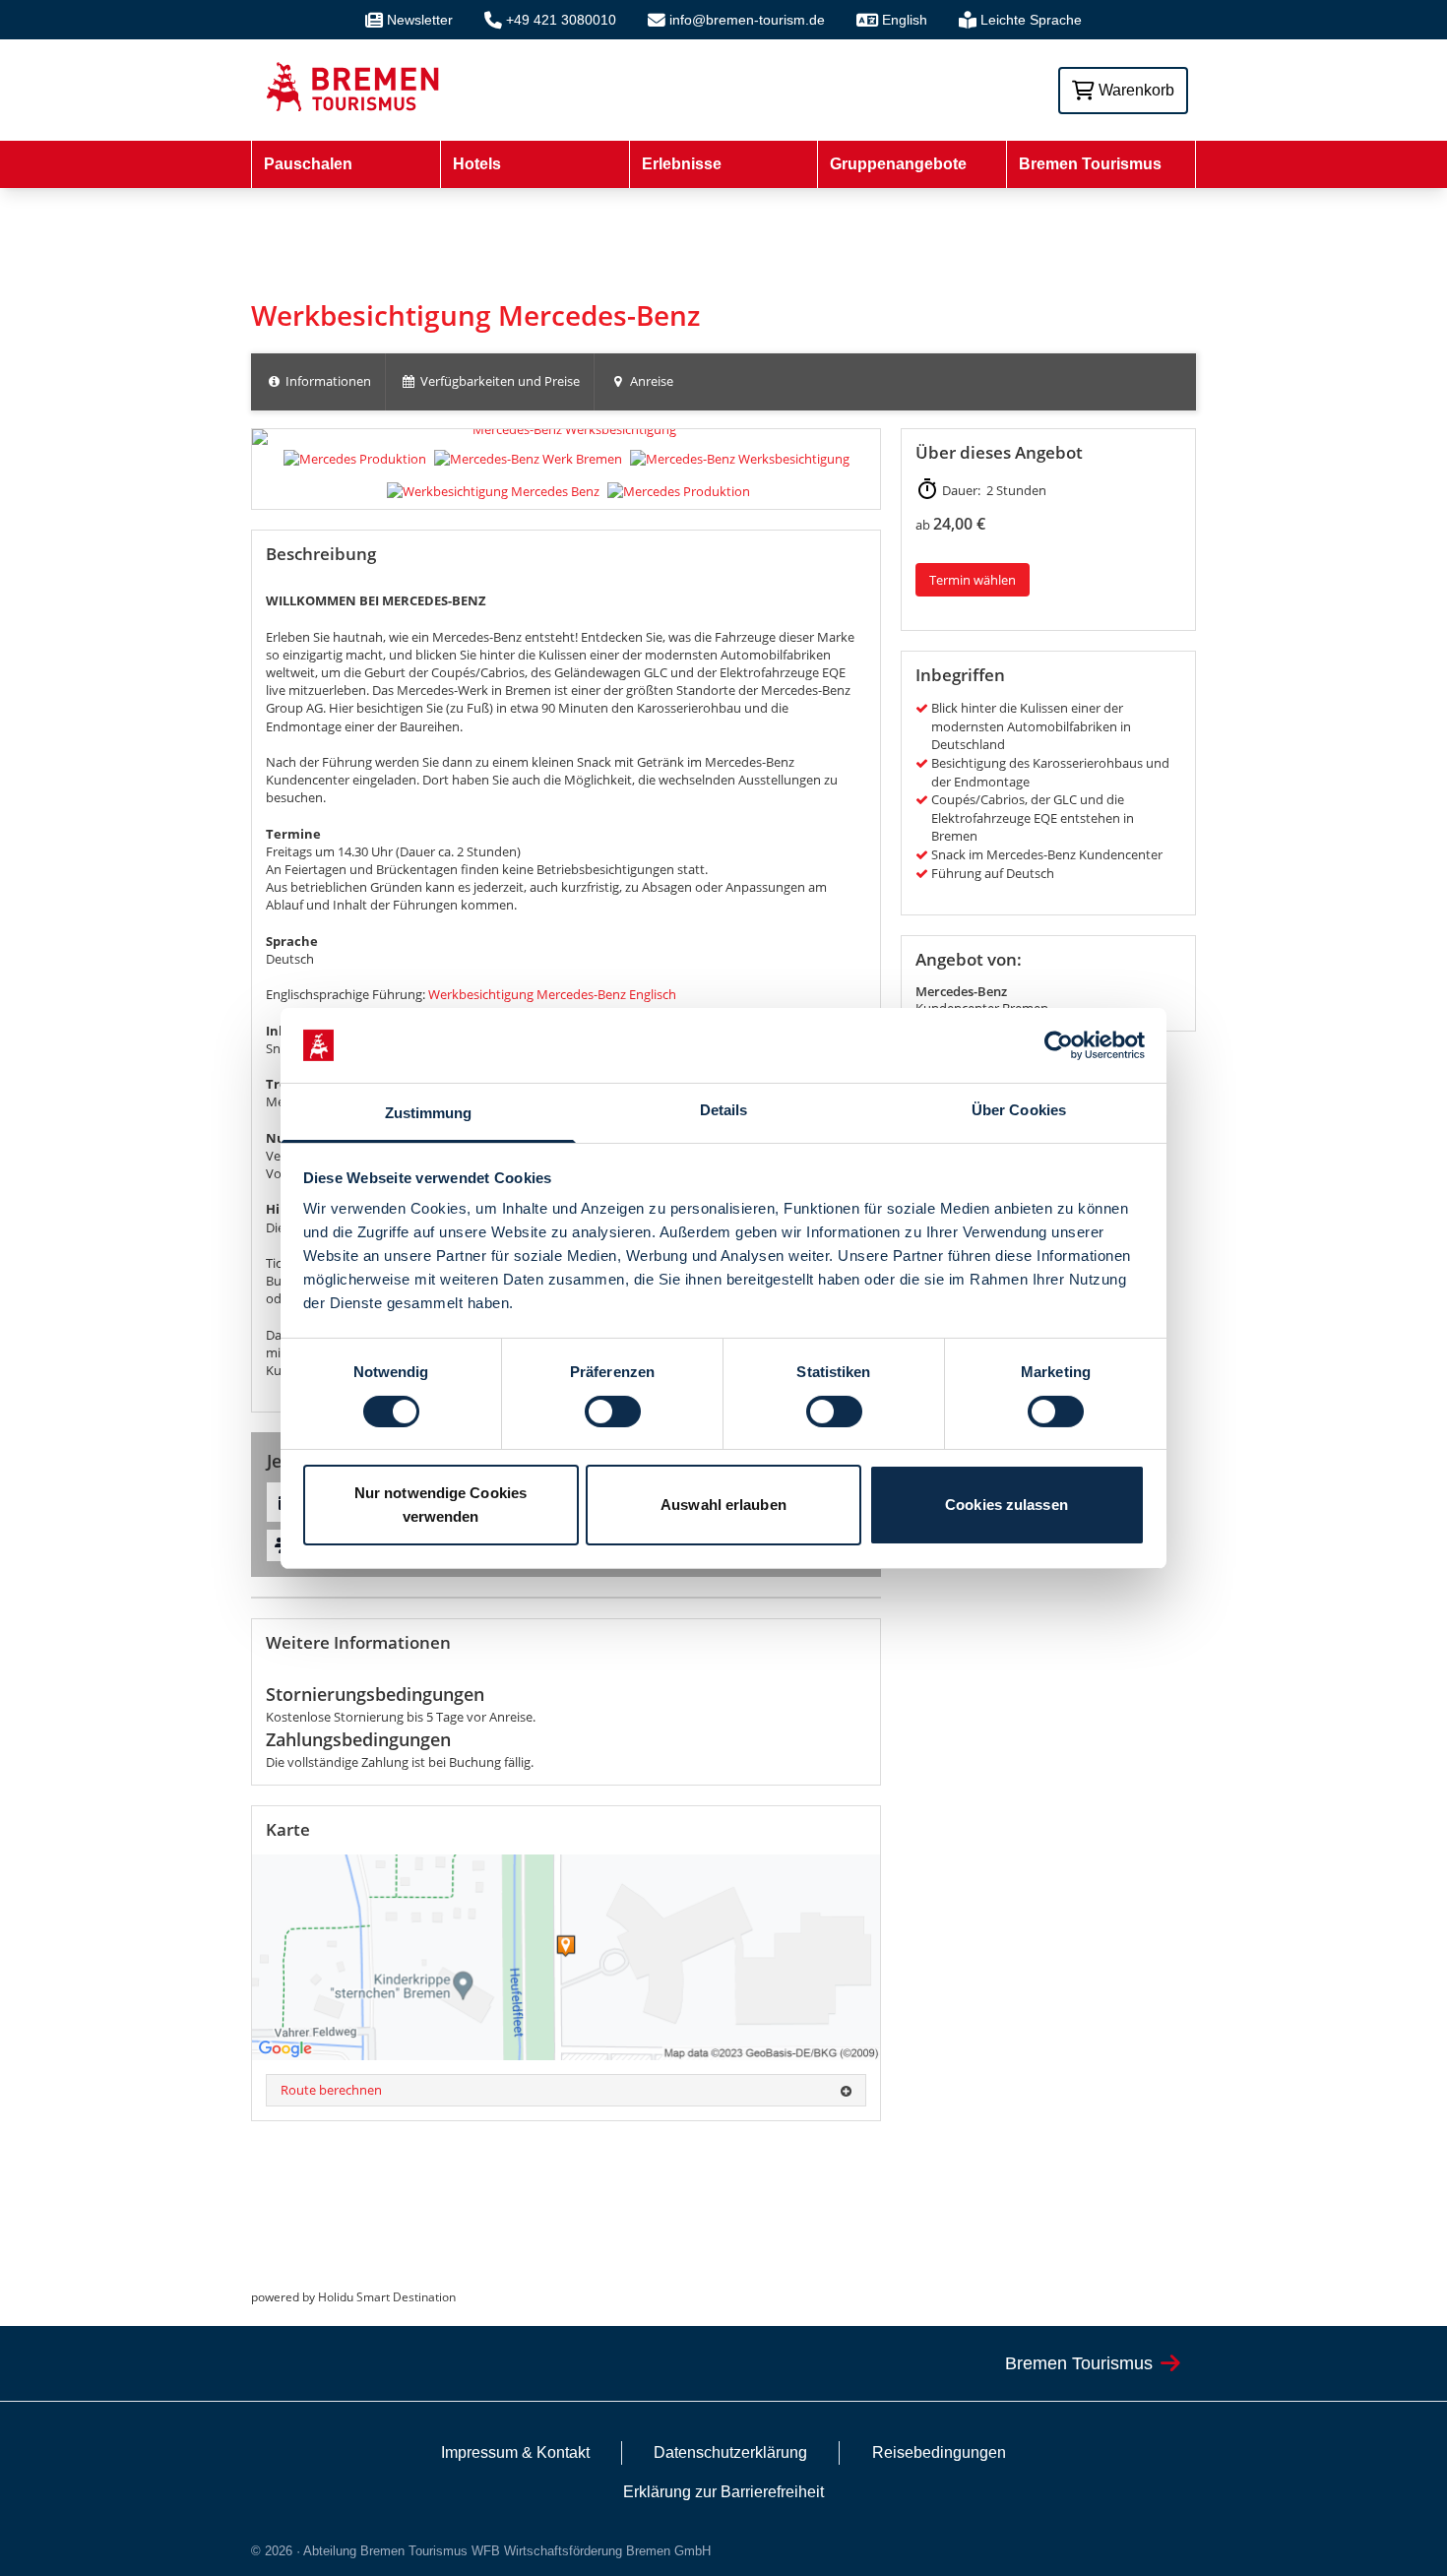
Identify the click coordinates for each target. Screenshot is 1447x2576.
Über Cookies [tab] (1019, 1110)
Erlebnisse (682, 164)
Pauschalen (308, 164)
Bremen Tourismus (1090, 164)
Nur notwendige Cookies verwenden (440, 1505)
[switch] (613, 1412)
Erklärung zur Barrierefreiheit (723, 2492)
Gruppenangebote (898, 164)
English (905, 20)
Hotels (477, 164)
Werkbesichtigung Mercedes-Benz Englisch (552, 994)
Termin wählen (973, 580)
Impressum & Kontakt (515, 2452)
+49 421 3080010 (561, 20)
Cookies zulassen (1007, 1505)
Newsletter (420, 20)
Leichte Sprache (1031, 20)
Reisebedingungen (939, 2452)
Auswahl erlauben (723, 1505)
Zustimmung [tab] (429, 1113)
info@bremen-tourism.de (747, 20)
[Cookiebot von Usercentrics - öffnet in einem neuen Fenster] (1059, 1045)
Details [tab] (724, 1110)
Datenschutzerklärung (730, 2452)
